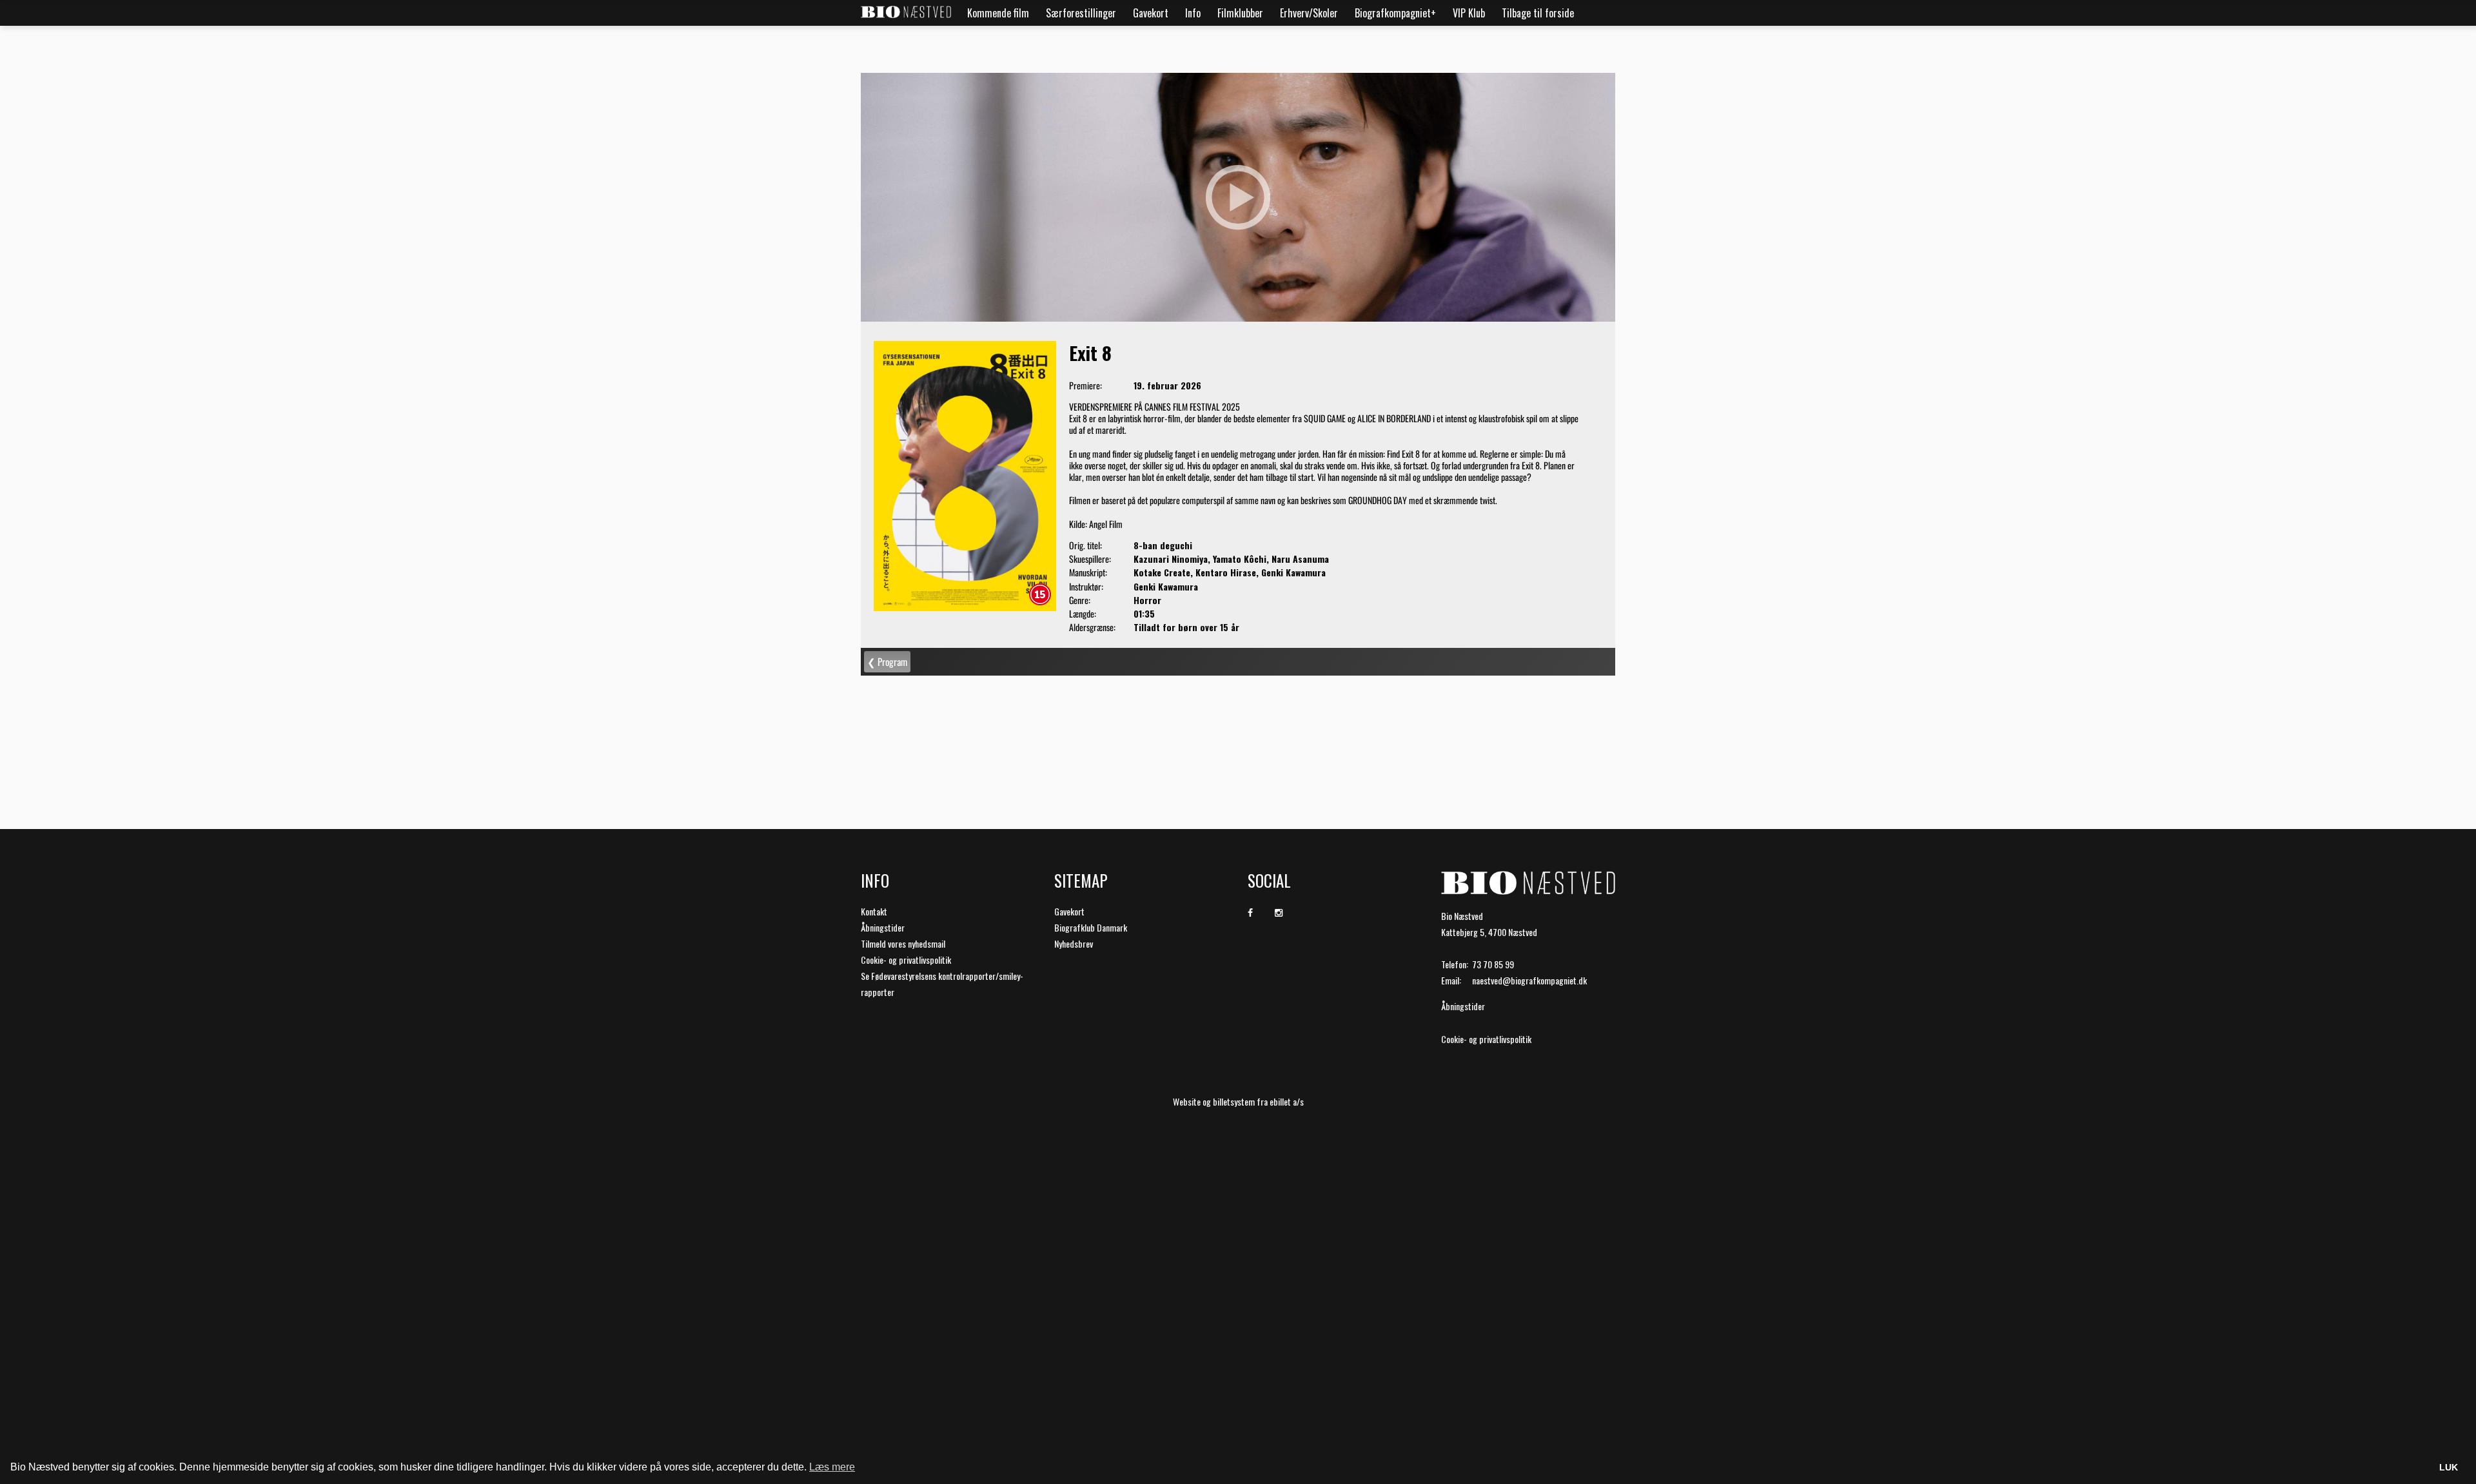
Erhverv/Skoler (1309, 13)
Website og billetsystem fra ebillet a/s (1238, 1101)
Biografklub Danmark (1091, 927)
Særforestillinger (1081, 13)
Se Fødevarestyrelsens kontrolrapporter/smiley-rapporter (942, 984)
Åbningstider (883, 927)
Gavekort (1151, 13)
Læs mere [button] (832, 1467)
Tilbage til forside (1538, 13)
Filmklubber (1240, 13)
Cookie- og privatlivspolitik (906, 960)
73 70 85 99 (1493, 964)
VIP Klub (1469, 13)
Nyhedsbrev (1074, 943)
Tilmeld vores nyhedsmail (903, 943)
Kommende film (998, 13)
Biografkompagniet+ (1395, 13)
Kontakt (874, 911)
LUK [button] (2449, 1467)
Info (1193, 13)
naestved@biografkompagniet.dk (1529, 980)
